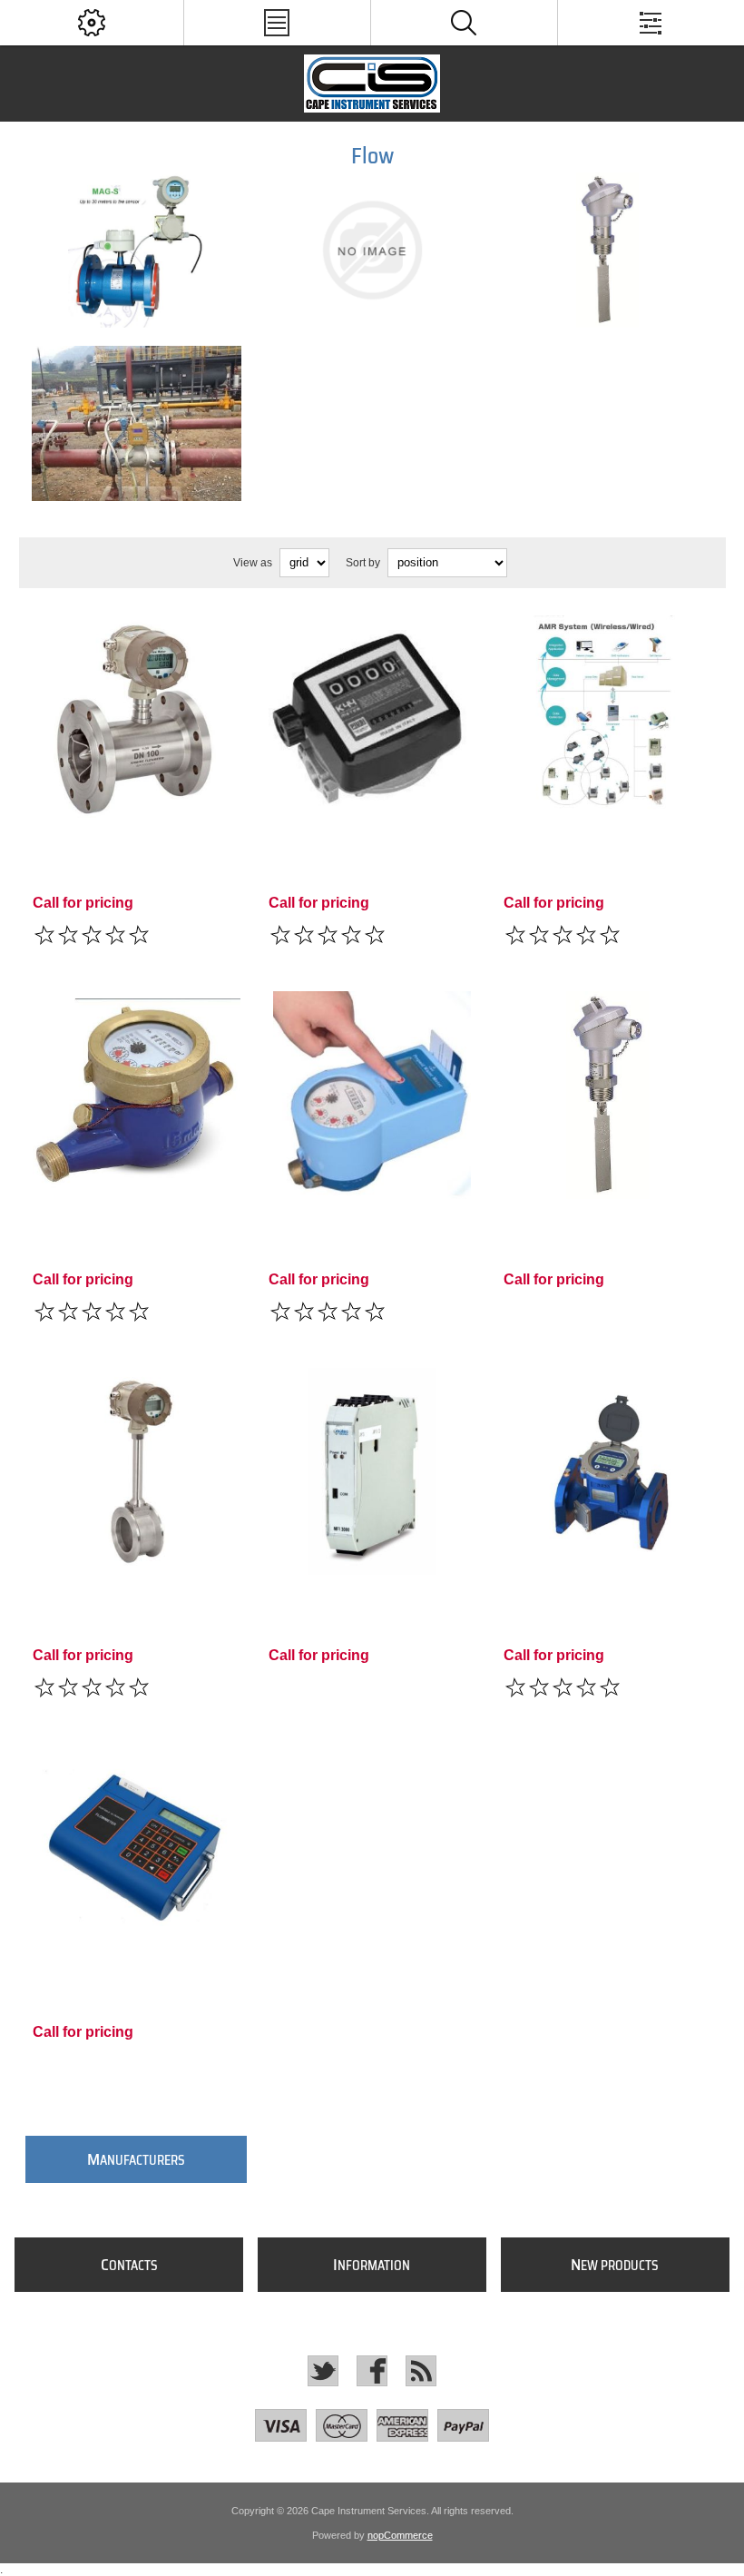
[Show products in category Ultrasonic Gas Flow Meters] (136, 423)
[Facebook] (372, 2371)
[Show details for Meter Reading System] (607, 719)
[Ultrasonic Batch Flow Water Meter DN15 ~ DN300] (607, 1472)
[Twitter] (323, 2371)
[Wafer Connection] (137, 1472)
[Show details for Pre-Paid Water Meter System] (372, 1095)
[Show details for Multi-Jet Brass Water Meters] (137, 1095)
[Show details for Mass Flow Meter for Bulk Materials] (372, 1472)
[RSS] (421, 2371)
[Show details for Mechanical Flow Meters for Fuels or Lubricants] (372, 719)
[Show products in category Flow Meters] (136, 250)
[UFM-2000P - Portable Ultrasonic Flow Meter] (137, 1848)
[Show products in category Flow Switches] (608, 250)
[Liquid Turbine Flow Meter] (137, 719)
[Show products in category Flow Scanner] (372, 250)
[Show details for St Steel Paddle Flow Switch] (607, 1095)
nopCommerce (400, 2535)
